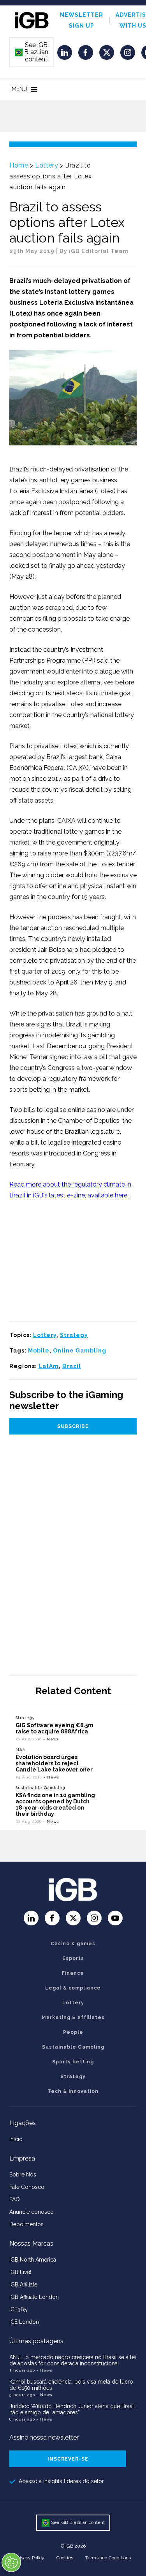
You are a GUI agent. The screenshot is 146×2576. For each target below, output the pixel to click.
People (73, 2032)
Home (19, 165)
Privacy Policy (30, 2558)
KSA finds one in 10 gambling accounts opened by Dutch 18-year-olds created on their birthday (55, 1805)
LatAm (49, 1366)
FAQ (15, 2199)
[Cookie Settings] (11, 2562)
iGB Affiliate (23, 2285)
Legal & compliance (73, 1988)
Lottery (47, 165)
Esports (73, 1958)
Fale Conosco (27, 2187)
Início (16, 2139)
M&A (21, 1750)
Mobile (39, 1351)
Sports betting (73, 2062)
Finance (73, 1973)
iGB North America (33, 2260)
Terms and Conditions (108, 2558)
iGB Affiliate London (34, 2297)
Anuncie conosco (32, 2212)
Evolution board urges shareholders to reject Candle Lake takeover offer (54, 1763)
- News (51, 1739)
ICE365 (18, 2309)
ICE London (24, 2322)
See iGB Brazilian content (32, 52)
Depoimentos (26, 2224)
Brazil (72, 1366)
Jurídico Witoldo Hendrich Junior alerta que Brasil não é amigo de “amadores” (72, 2409)
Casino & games (73, 1944)
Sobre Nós (23, 2175)
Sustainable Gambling (40, 1788)
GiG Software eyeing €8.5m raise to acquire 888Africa (55, 1728)
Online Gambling (80, 1351)
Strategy (74, 1335)
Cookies (65, 2558)
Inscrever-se (68, 2459)
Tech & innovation (73, 2091)
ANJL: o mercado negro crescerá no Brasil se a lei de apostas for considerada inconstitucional (73, 2360)
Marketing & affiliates (73, 2018)
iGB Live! (20, 2272)
